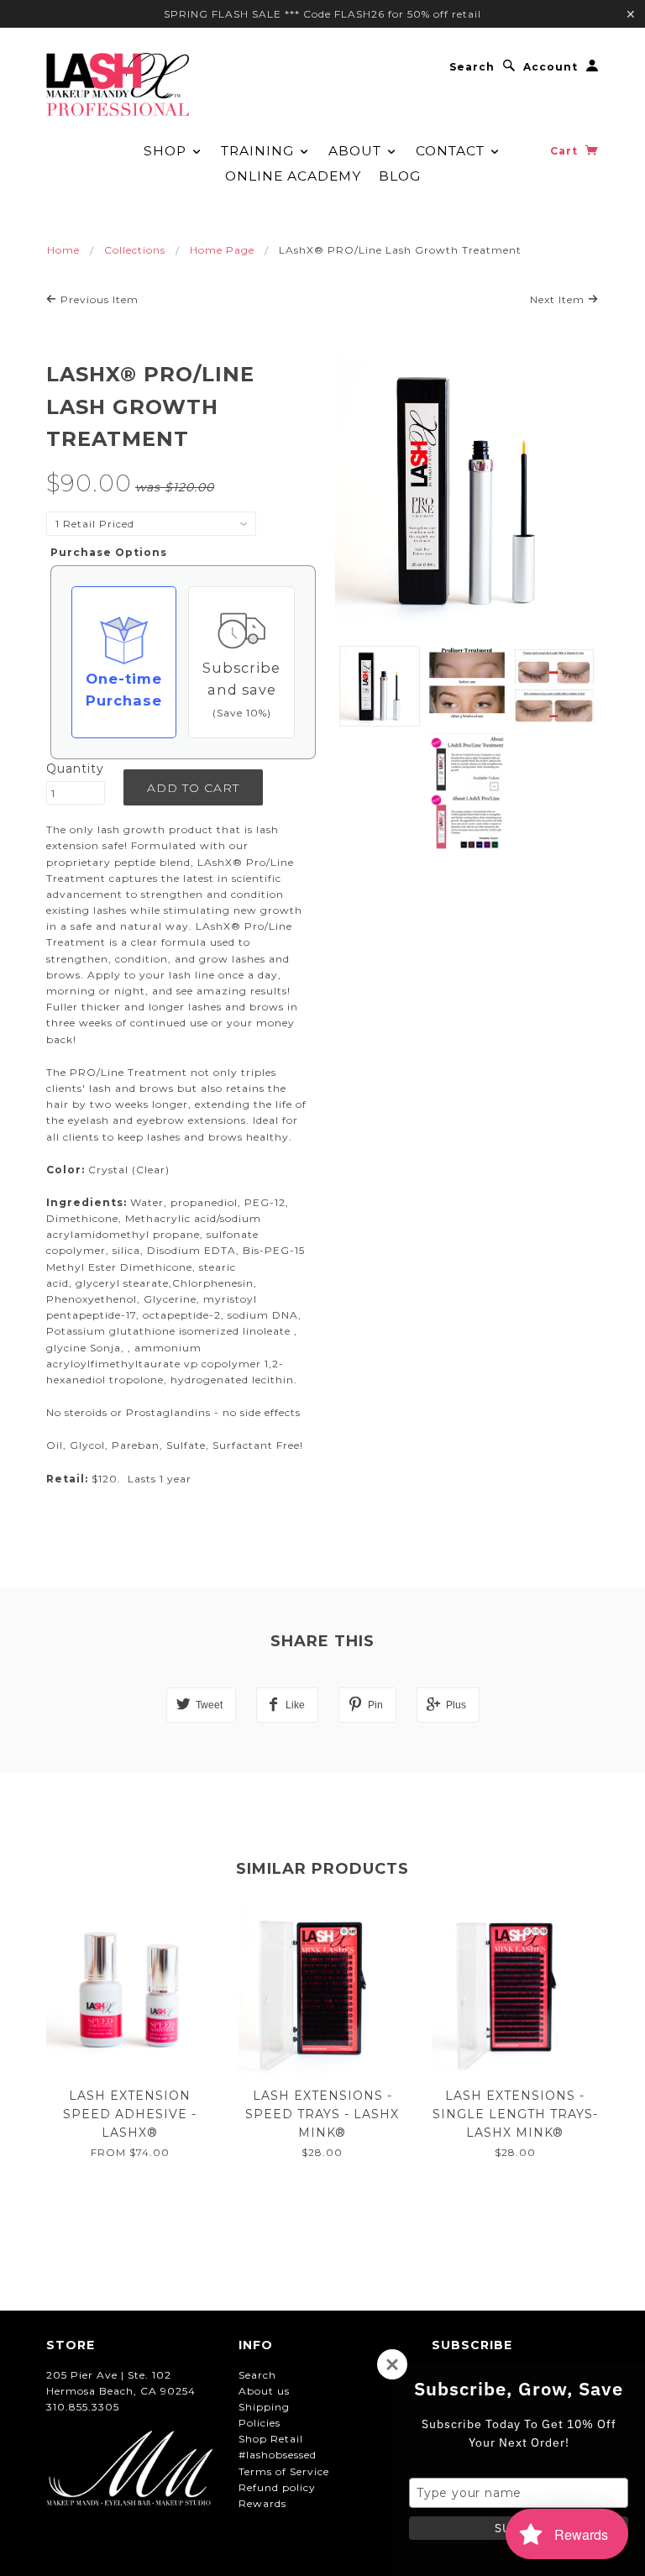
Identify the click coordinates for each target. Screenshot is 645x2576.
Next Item (559, 299)
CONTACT (452, 151)
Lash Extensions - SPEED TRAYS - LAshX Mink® (322, 2114)
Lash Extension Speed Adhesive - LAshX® (130, 2114)
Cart (566, 151)
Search (472, 67)
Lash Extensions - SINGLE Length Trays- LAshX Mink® (515, 2114)
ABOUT (357, 151)
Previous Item (98, 299)
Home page (222, 250)
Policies (260, 2423)
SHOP (167, 151)
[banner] (118, 84)
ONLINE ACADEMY (293, 176)
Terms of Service (284, 2471)
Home (63, 250)
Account (551, 67)
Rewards (262, 2503)
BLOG (400, 176)
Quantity (75, 769)
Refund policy (277, 2487)
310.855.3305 (83, 2407)
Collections (135, 250)
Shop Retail (271, 2439)
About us (264, 2391)
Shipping (264, 2407)
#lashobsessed (278, 2455)
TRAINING (260, 151)
